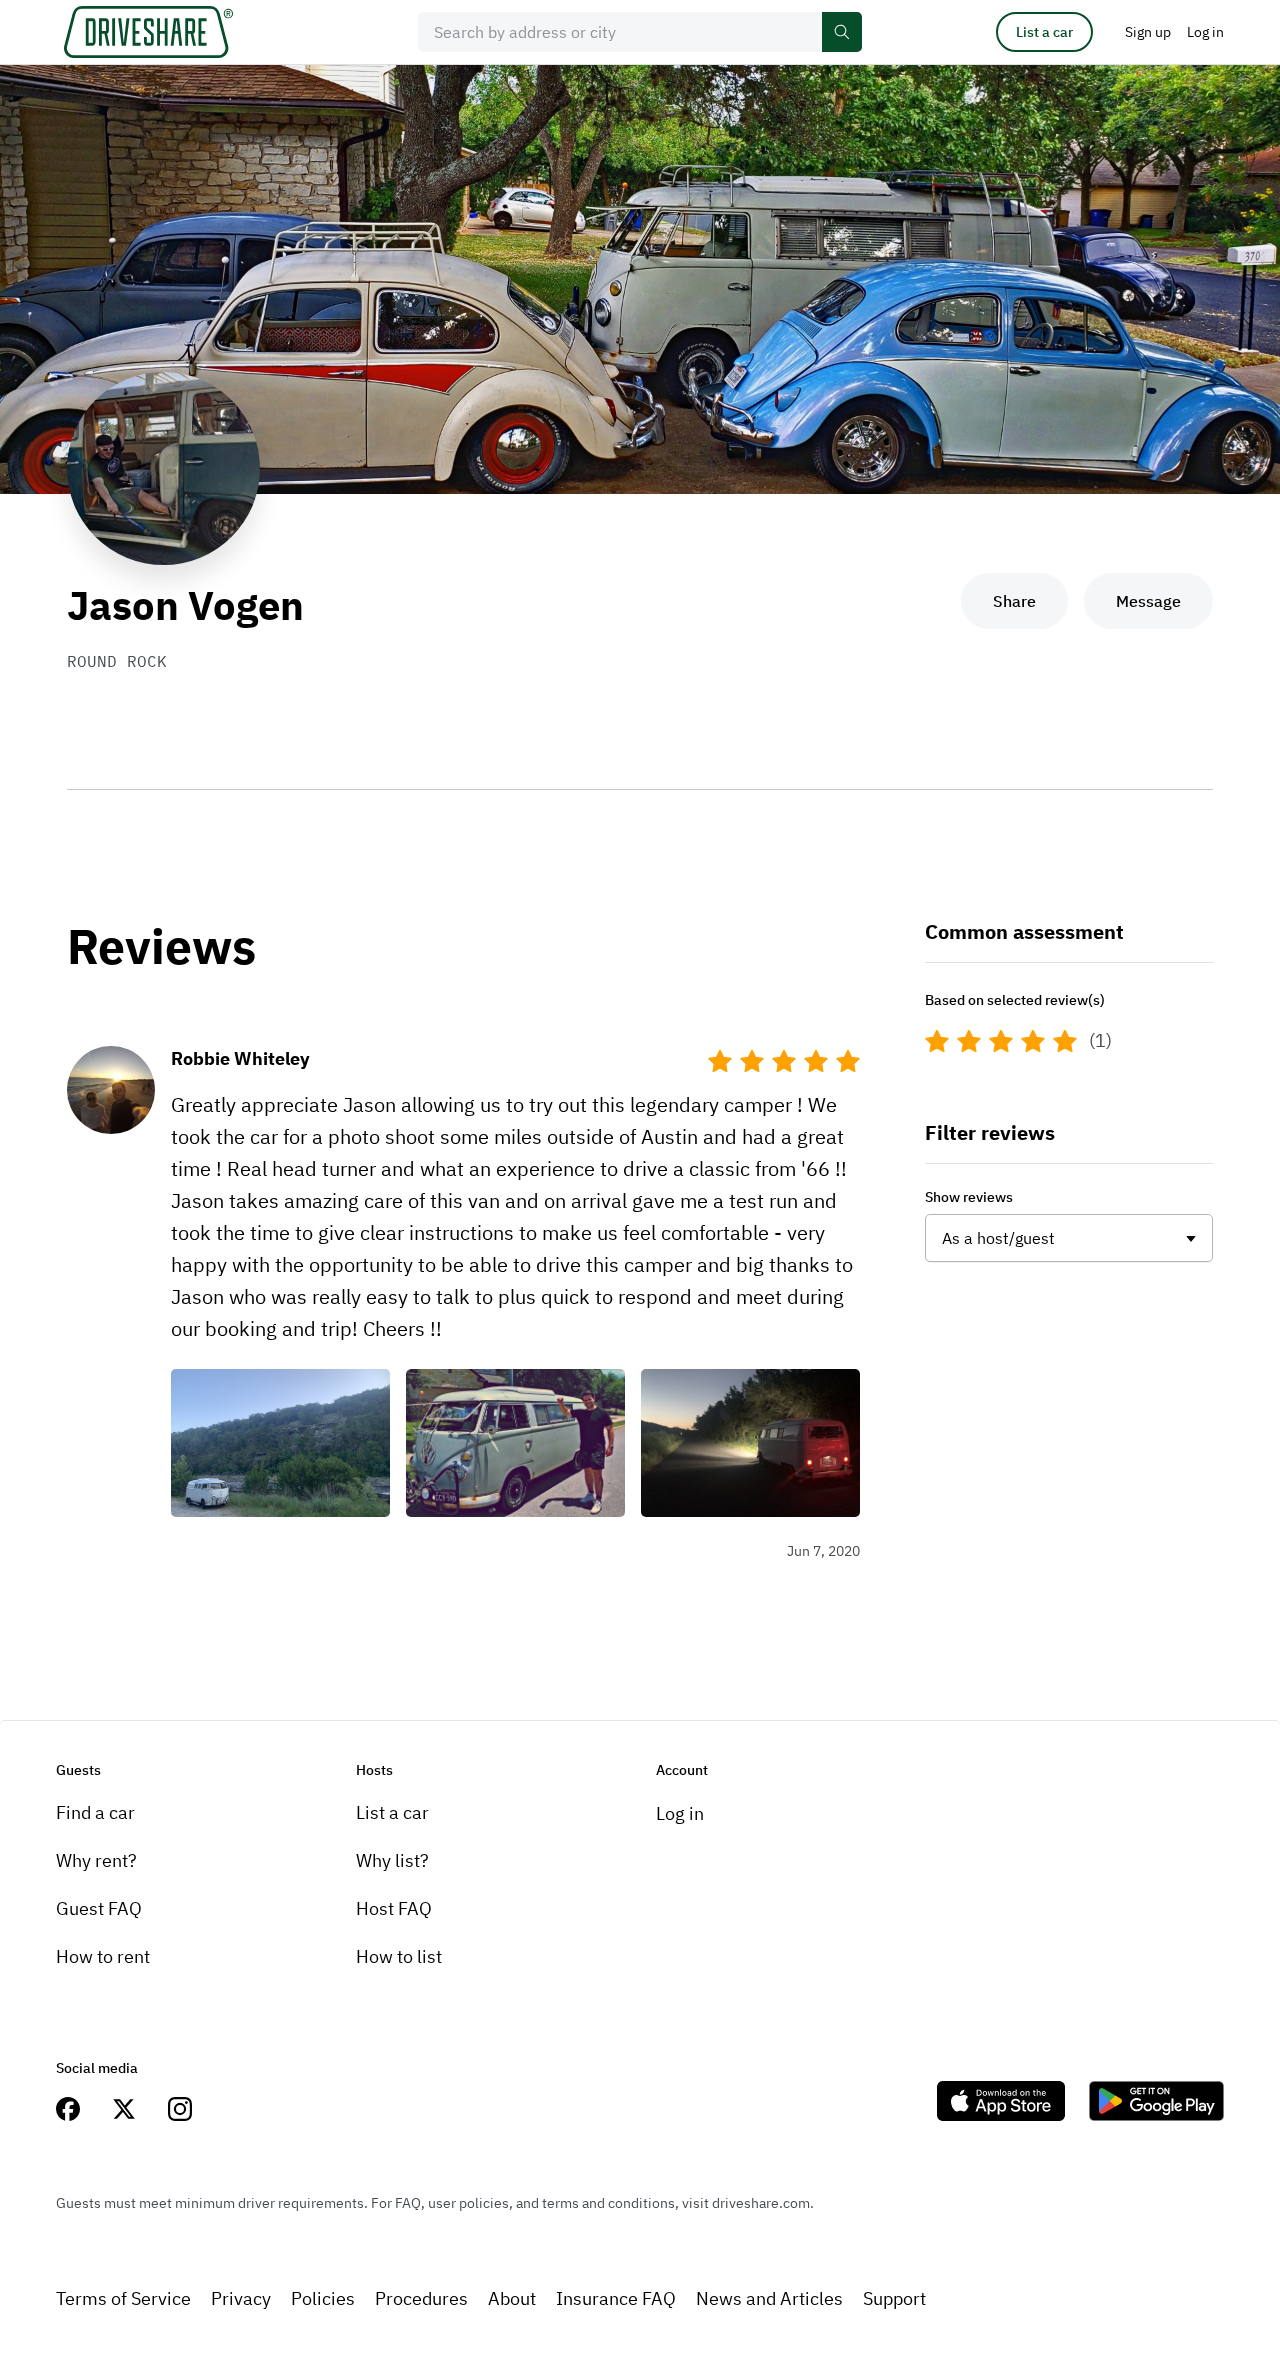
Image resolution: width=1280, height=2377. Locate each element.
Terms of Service (123, 2298)
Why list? (392, 1860)
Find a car (95, 1812)
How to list (399, 1956)
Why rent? (96, 1860)
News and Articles (769, 2298)
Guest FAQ (99, 1908)
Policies (323, 2298)
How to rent (103, 1956)
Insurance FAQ (616, 2298)
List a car (1044, 32)
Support (894, 2298)
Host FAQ (394, 1908)
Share (1014, 601)
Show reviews (969, 1197)
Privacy (241, 2298)
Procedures (421, 2298)
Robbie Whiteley (240, 1058)
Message (1148, 601)
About (512, 2298)
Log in (680, 1813)
